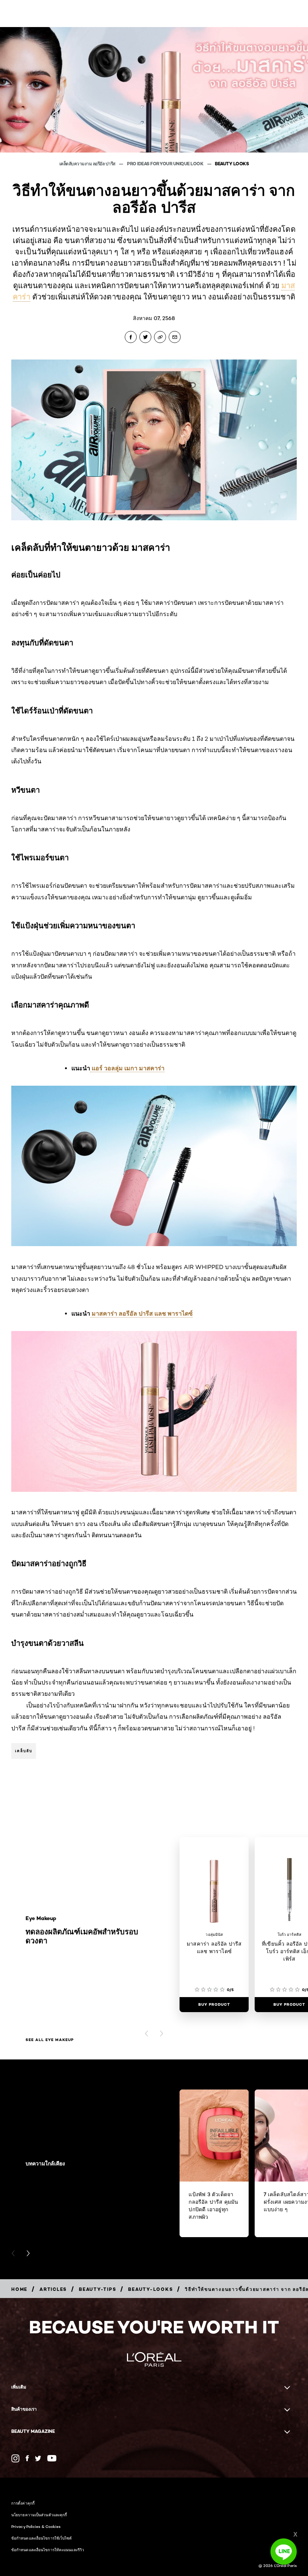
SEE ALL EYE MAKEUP (50, 2040)
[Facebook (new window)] (27, 2458)
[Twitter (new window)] (38, 2458)
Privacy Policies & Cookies (36, 2526)
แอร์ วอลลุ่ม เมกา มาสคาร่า (127, 1068)
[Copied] (160, 337)
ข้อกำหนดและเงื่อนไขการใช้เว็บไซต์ (42, 2538)
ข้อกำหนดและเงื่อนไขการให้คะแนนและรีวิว (48, 2550)
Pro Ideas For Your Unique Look (166, 164)
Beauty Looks (232, 164)
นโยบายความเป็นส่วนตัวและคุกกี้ (39, 2515)
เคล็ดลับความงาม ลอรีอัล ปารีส (88, 164)
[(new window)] (15, 2458)
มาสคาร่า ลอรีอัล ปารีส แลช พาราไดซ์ (141, 1313)
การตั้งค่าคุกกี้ (23, 2503)
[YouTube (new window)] (52, 2458)
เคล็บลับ (24, 1751)
